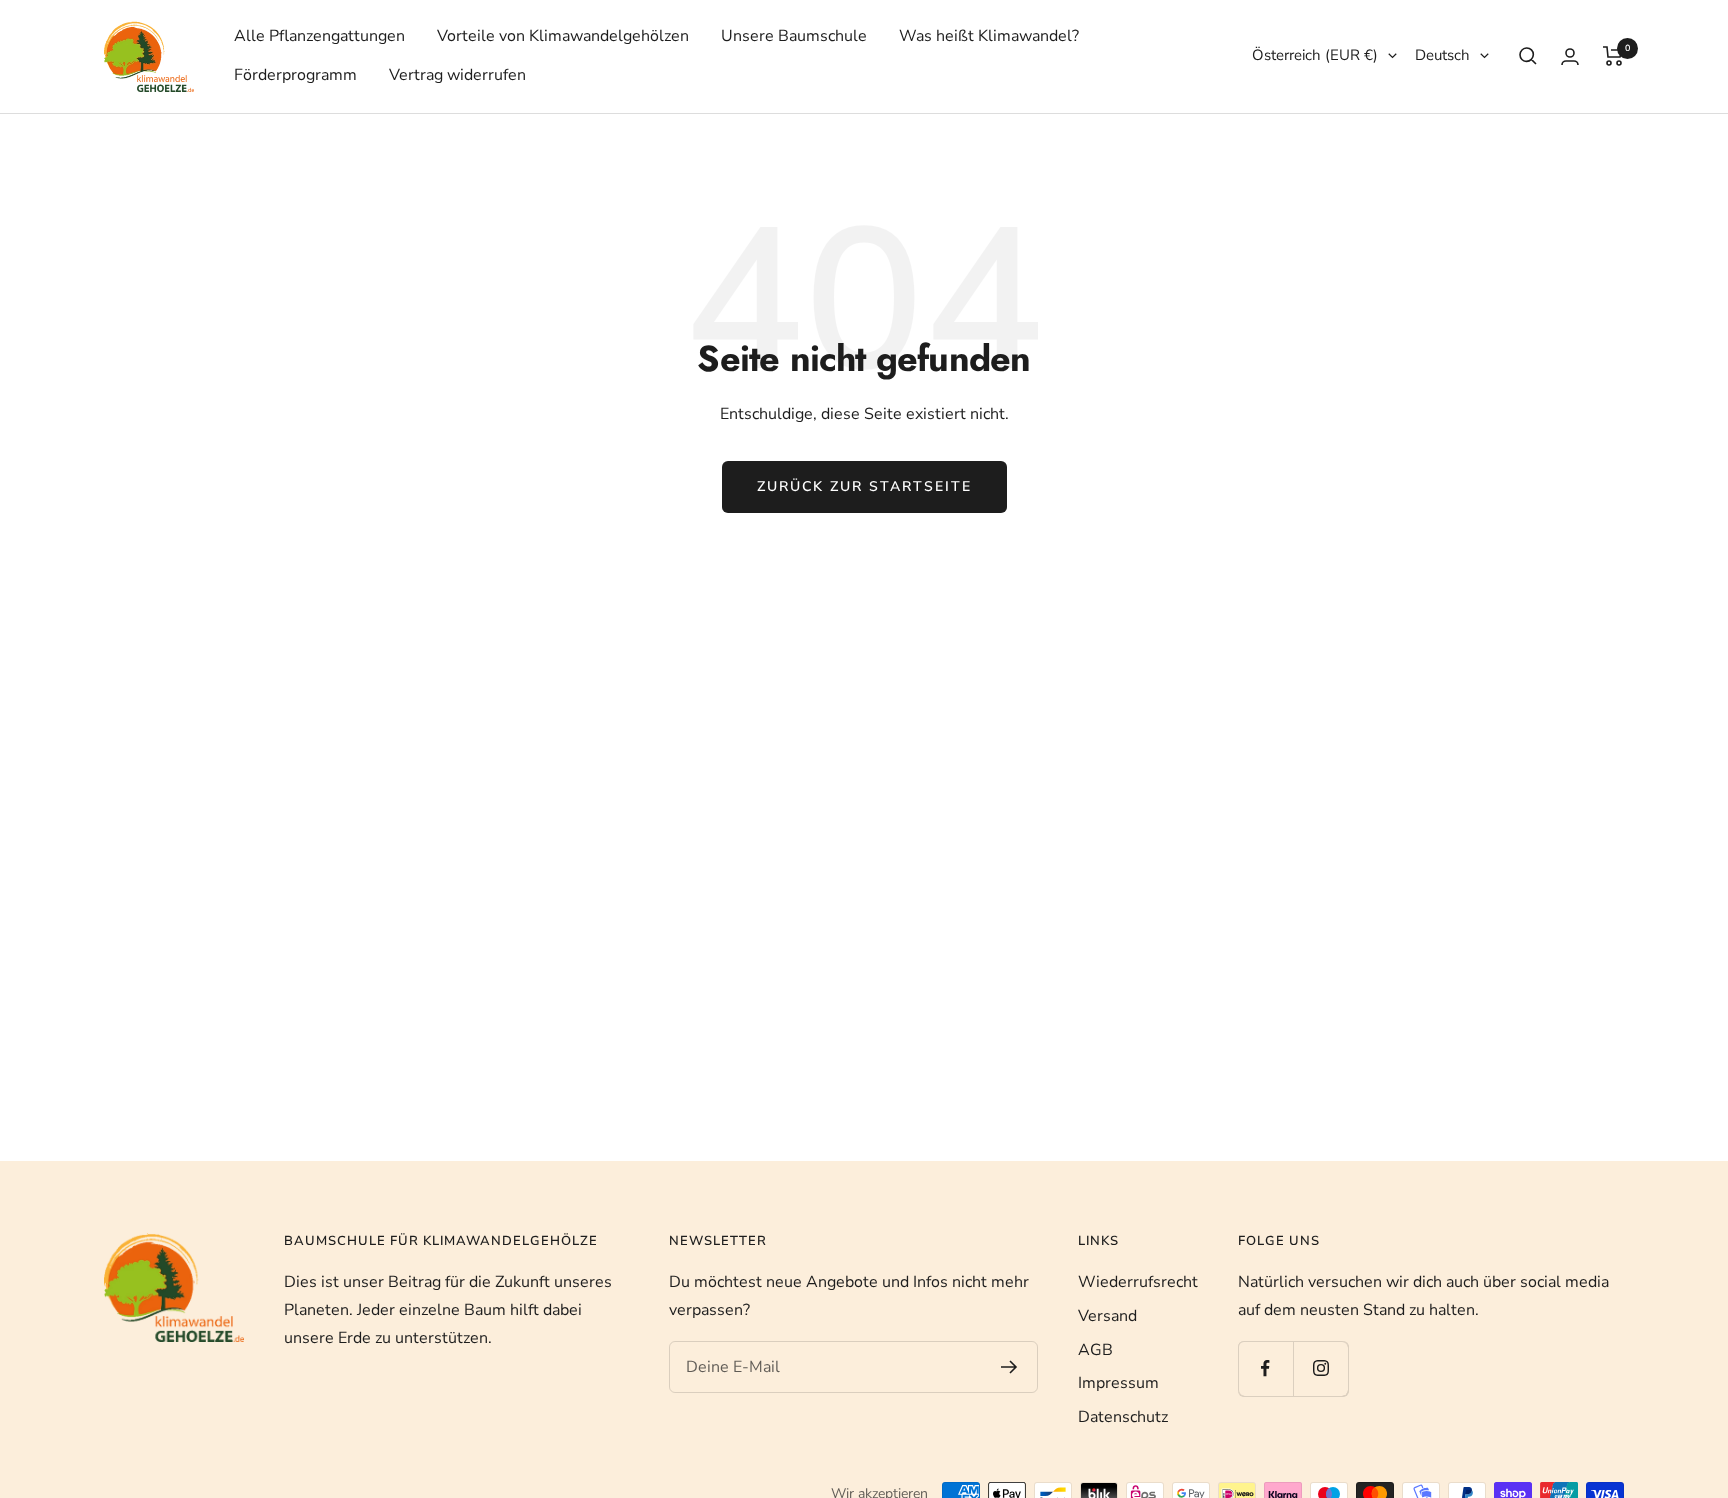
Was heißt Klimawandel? (989, 36)
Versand (1107, 1316)
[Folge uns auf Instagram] (1320, 1368)
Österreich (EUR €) (1315, 55)
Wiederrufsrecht (1138, 1282)
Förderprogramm (295, 75)
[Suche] (1528, 56)
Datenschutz (1123, 1417)
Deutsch (1442, 55)
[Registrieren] (1009, 1367)
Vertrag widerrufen (457, 75)
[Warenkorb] (1613, 56)
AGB (1095, 1350)
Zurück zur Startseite (864, 486)
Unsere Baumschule (794, 36)
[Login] (1570, 56)
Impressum (1118, 1383)
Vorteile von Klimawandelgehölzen (563, 36)
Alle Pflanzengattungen (319, 36)
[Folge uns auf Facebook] (1265, 1368)
